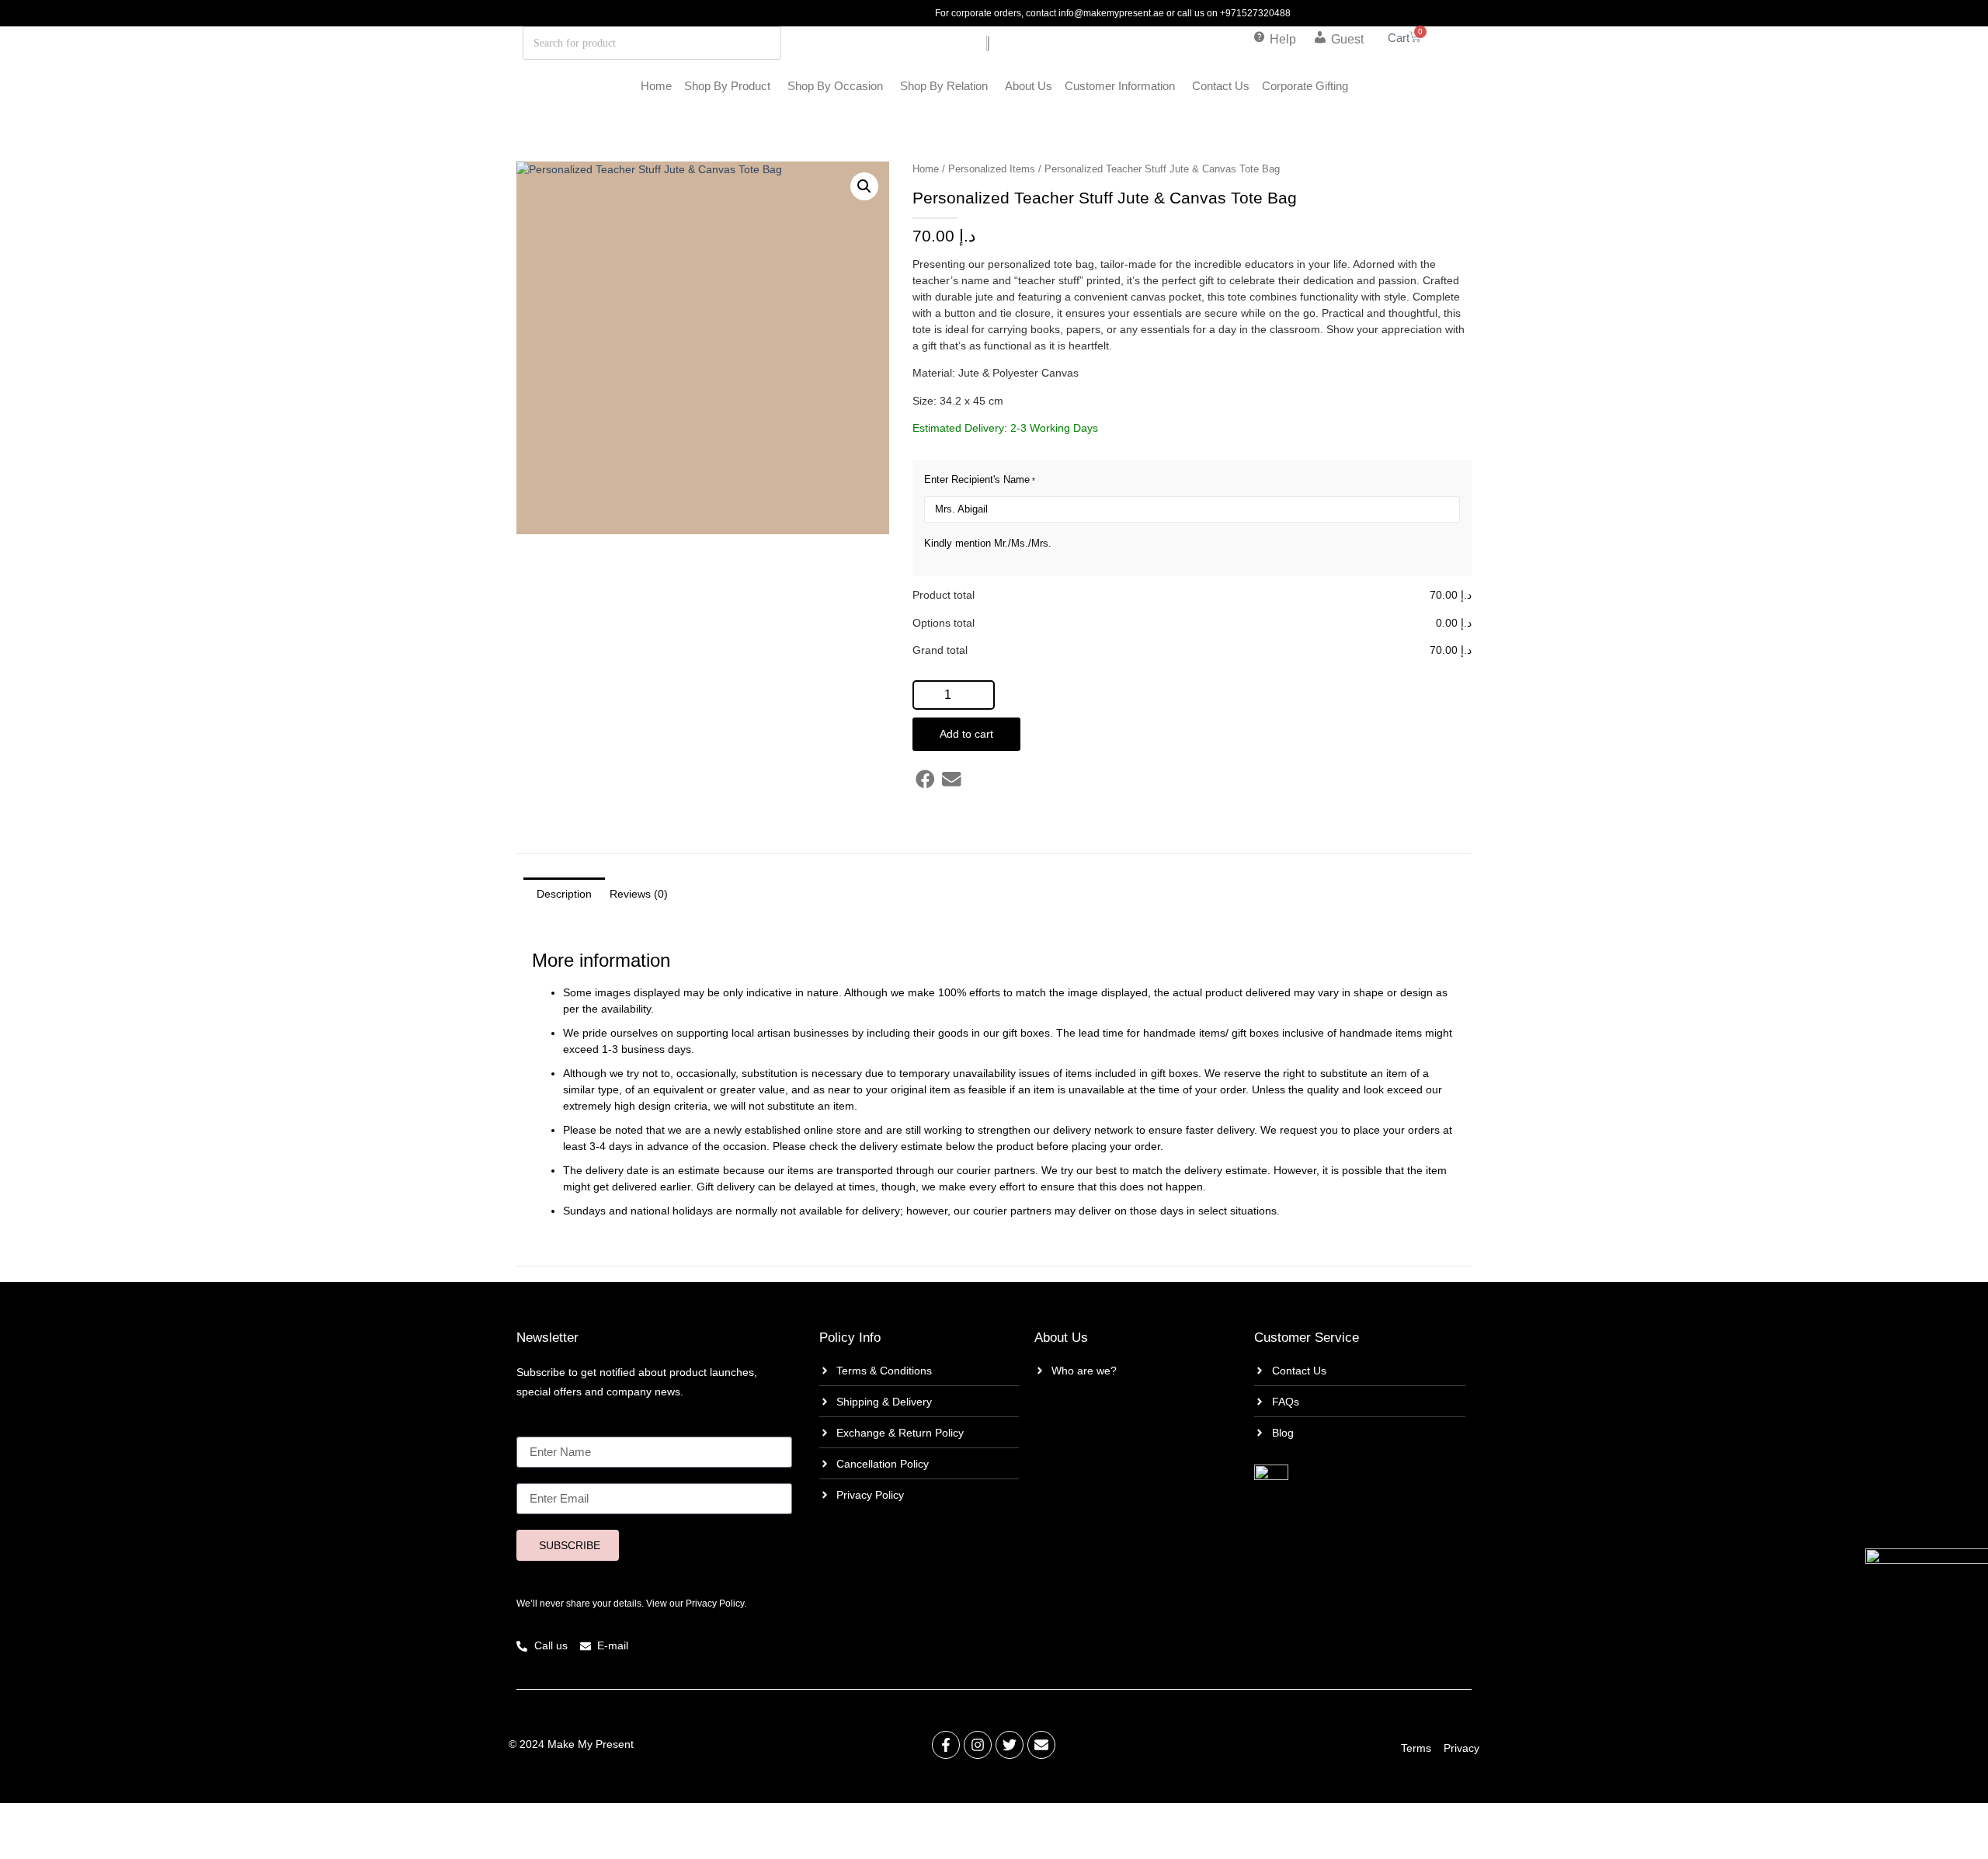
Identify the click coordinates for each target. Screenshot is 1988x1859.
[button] (864, 186)
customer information (1120, 86)
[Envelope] (1041, 1745)
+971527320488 (1255, 13)
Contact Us (1221, 86)
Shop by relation (944, 86)
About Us (1029, 86)
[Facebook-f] (946, 1745)
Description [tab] (564, 894)
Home (656, 86)
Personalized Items (992, 169)
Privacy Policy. (716, 1604)
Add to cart (966, 734)
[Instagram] (978, 1745)
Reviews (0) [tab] (639, 894)
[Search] (724, 43)
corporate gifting (1305, 86)
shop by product (727, 86)
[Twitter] (1010, 1745)
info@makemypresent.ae (1111, 13)
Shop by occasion (835, 86)
